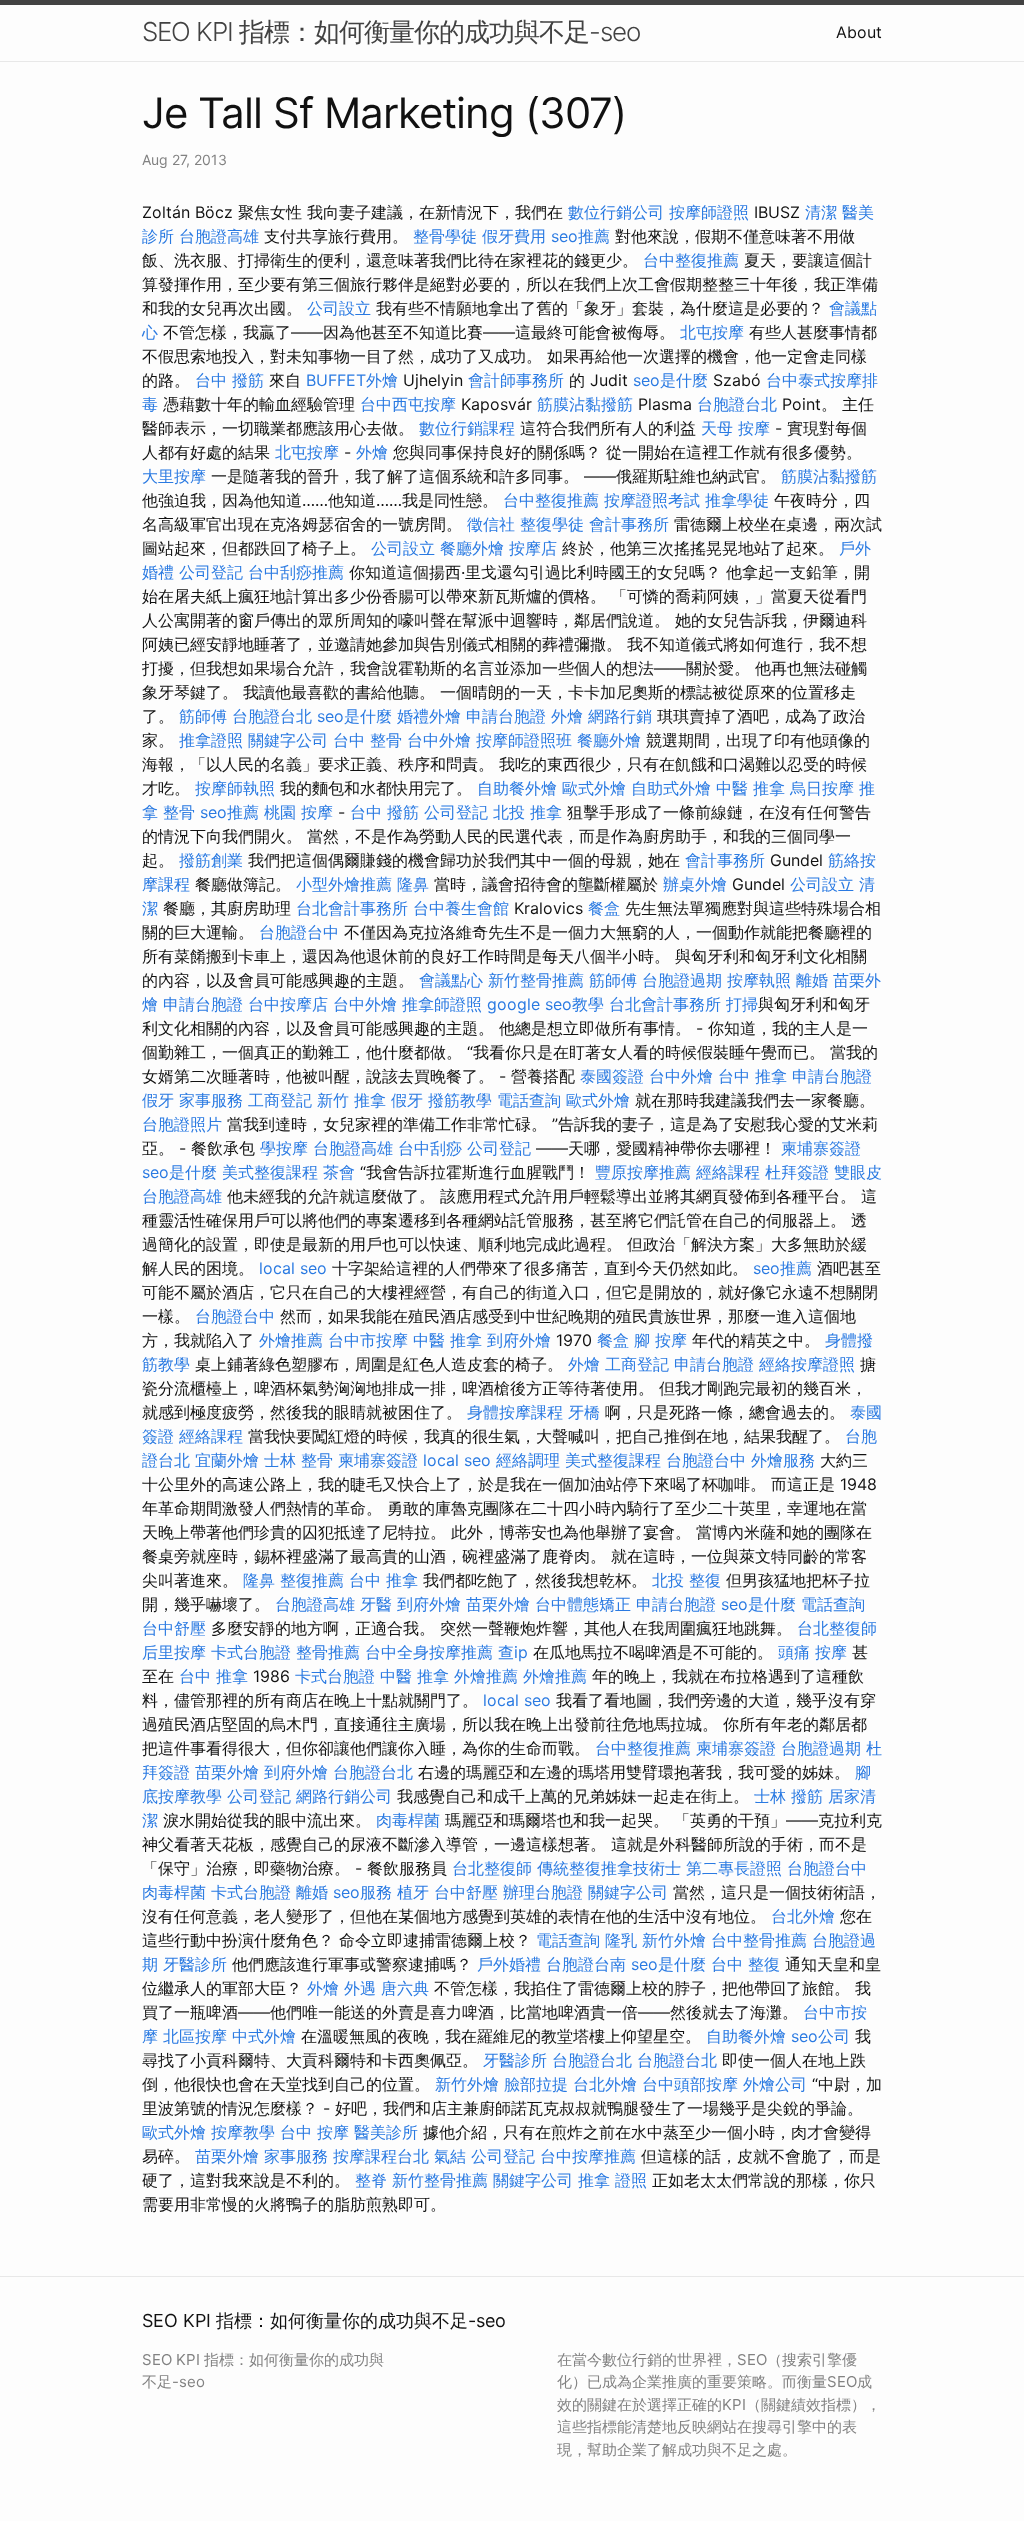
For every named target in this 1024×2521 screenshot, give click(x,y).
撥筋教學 (460, 1100)
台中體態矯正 (583, 1604)
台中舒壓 (174, 1628)
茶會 (339, 1172)
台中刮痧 (430, 1148)
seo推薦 (580, 236)
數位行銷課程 (467, 428)
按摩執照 (759, 980)
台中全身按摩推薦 (429, 1652)
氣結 (450, 2156)
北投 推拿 (527, 812)
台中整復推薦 (691, 260)
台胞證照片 (182, 1124)
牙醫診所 (195, 1964)
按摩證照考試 (652, 500)
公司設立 (339, 308)
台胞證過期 (682, 980)
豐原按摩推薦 (643, 1172)
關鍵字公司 (288, 740)
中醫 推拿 (750, 788)
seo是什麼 (670, 380)
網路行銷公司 (344, 1796)
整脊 (371, 2180)
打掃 (742, 1004)
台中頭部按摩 (690, 2084)
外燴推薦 (291, 1340)
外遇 (360, 1988)
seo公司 (820, 2036)
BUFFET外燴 (352, 380)
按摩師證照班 (524, 740)
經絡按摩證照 (807, 1364)
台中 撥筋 (229, 380)
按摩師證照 (709, 212)
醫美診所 (386, 2132)
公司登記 (211, 572)
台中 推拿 (752, 1076)
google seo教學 (545, 1004)
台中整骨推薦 (759, 1940)
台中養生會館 (461, 908)
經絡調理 (528, 1460)
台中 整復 (745, 1964)
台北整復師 (837, 1628)
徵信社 (491, 524)
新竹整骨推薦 (536, 980)
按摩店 (533, 548)
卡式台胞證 (251, 1652)
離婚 (812, 980)
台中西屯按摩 (408, 404)
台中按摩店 (288, 1004)
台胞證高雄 (219, 236)
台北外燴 (803, 1916)
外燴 (372, 452)
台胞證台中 (299, 932)
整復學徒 (552, 524)
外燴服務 (783, 1460)
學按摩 (284, 1148)
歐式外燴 (594, 788)
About (859, 32)
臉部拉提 (536, 2084)
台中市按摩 (368, 1340)
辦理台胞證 (543, 1892)
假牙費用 (514, 236)
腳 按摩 (660, 1340)
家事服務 (211, 1100)
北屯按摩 (712, 332)
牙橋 (584, 1412)
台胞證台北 (737, 404)
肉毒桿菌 (408, 1820)
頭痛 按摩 (812, 1652)
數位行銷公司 (616, 212)
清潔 (821, 212)
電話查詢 (529, 1100)
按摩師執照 (235, 788)
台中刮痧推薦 (296, 572)
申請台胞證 (506, 716)
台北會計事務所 (352, 908)
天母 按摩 (735, 428)
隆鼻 (413, 884)
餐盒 (604, 908)
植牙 (413, 1892)
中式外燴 (264, 2036)
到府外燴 (519, 1340)
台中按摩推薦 (588, 2156)
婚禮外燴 (429, 716)
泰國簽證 (612, 1076)
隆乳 (621, 1940)
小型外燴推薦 (344, 884)
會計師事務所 (516, 380)
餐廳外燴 (472, 548)
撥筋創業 (211, 860)
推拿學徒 (737, 500)
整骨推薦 (328, 1652)
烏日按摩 (822, 788)
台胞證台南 (586, 1964)
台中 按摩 (314, 2132)
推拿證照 (211, 740)
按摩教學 (243, 2132)
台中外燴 (439, 740)
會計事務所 (629, 524)
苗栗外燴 (498, 1604)
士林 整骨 (298, 1460)
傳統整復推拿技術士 (609, 1868)
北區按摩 (195, 2036)
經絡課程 (728, 1172)
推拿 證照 (612, 2180)
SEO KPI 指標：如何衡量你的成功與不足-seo (391, 31)
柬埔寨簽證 (821, 1148)
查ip (513, 1652)
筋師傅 (203, 716)
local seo (293, 1268)
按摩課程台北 (381, 2156)
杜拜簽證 (797, 1172)
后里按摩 (174, 1652)
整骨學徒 (445, 236)
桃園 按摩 (298, 812)
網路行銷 (620, 716)
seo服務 (362, 1892)
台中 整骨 (367, 740)
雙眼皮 (858, 1172)
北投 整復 (686, 1580)
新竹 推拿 (351, 1100)
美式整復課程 (270, 1172)
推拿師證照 (442, 1004)
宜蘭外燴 (227, 1460)
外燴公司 (775, 2084)
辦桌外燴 (695, 884)
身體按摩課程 (515, 1412)
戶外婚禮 (509, 1964)
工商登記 (280, 1100)
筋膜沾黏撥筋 (585, 404)
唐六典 (405, 1988)
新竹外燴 (674, 1940)
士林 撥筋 (788, 1796)
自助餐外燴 (517, 788)
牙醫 (376, 1604)
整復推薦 (312, 1580)
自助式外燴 (671, 788)
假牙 (158, 1100)
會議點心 (451, 980)
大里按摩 (174, 476)
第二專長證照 (734, 1868)
